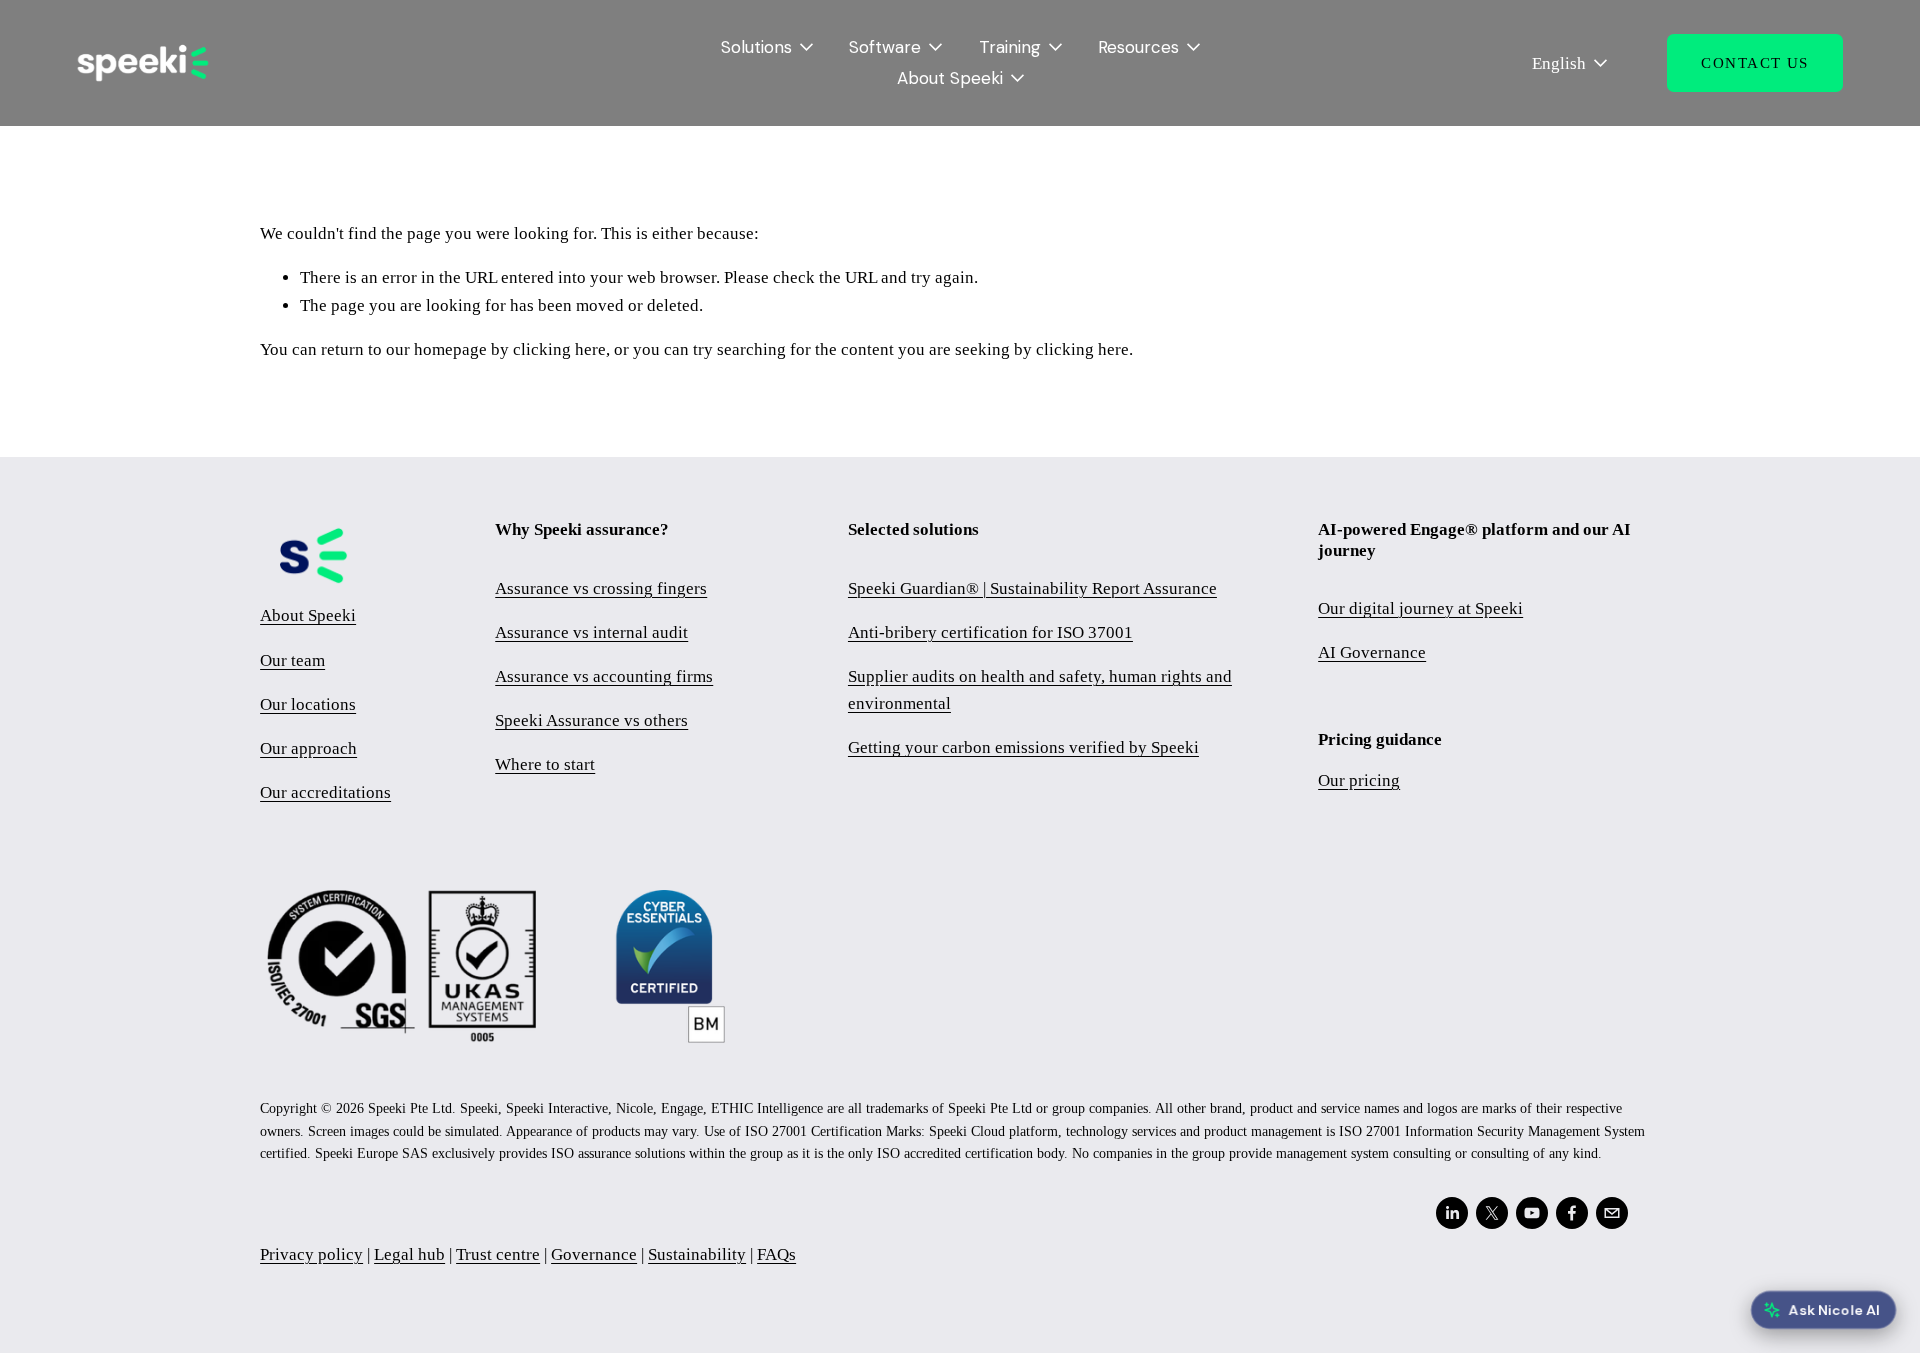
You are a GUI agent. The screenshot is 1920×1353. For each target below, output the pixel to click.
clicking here (559, 349)
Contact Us (1755, 63)
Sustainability (697, 1254)
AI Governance (1372, 652)
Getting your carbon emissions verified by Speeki (1023, 747)
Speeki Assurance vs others (591, 720)
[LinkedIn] (1452, 1213)
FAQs (776, 1254)
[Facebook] (1572, 1213)
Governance (594, 1254)
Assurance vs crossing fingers (601, 588)
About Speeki (308, 615)
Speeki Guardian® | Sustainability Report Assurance (1032, 588)
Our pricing (1359, 780)
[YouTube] (1532, 1213)
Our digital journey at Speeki (1420, 608)
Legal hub (409, 1254)
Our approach (308, 748)
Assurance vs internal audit (591, 632)
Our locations (308, 704)
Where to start (545, 764)
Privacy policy (311, 1254)
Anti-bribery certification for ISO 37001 (990, 632)
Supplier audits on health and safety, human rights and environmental (1040, 690)
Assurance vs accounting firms (604, 676)
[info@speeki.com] (1612, 1213)
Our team (292, 660)
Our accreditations (325, 792)
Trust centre (498, 1254)
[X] (1492, 1213)
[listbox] (1556, 63)
